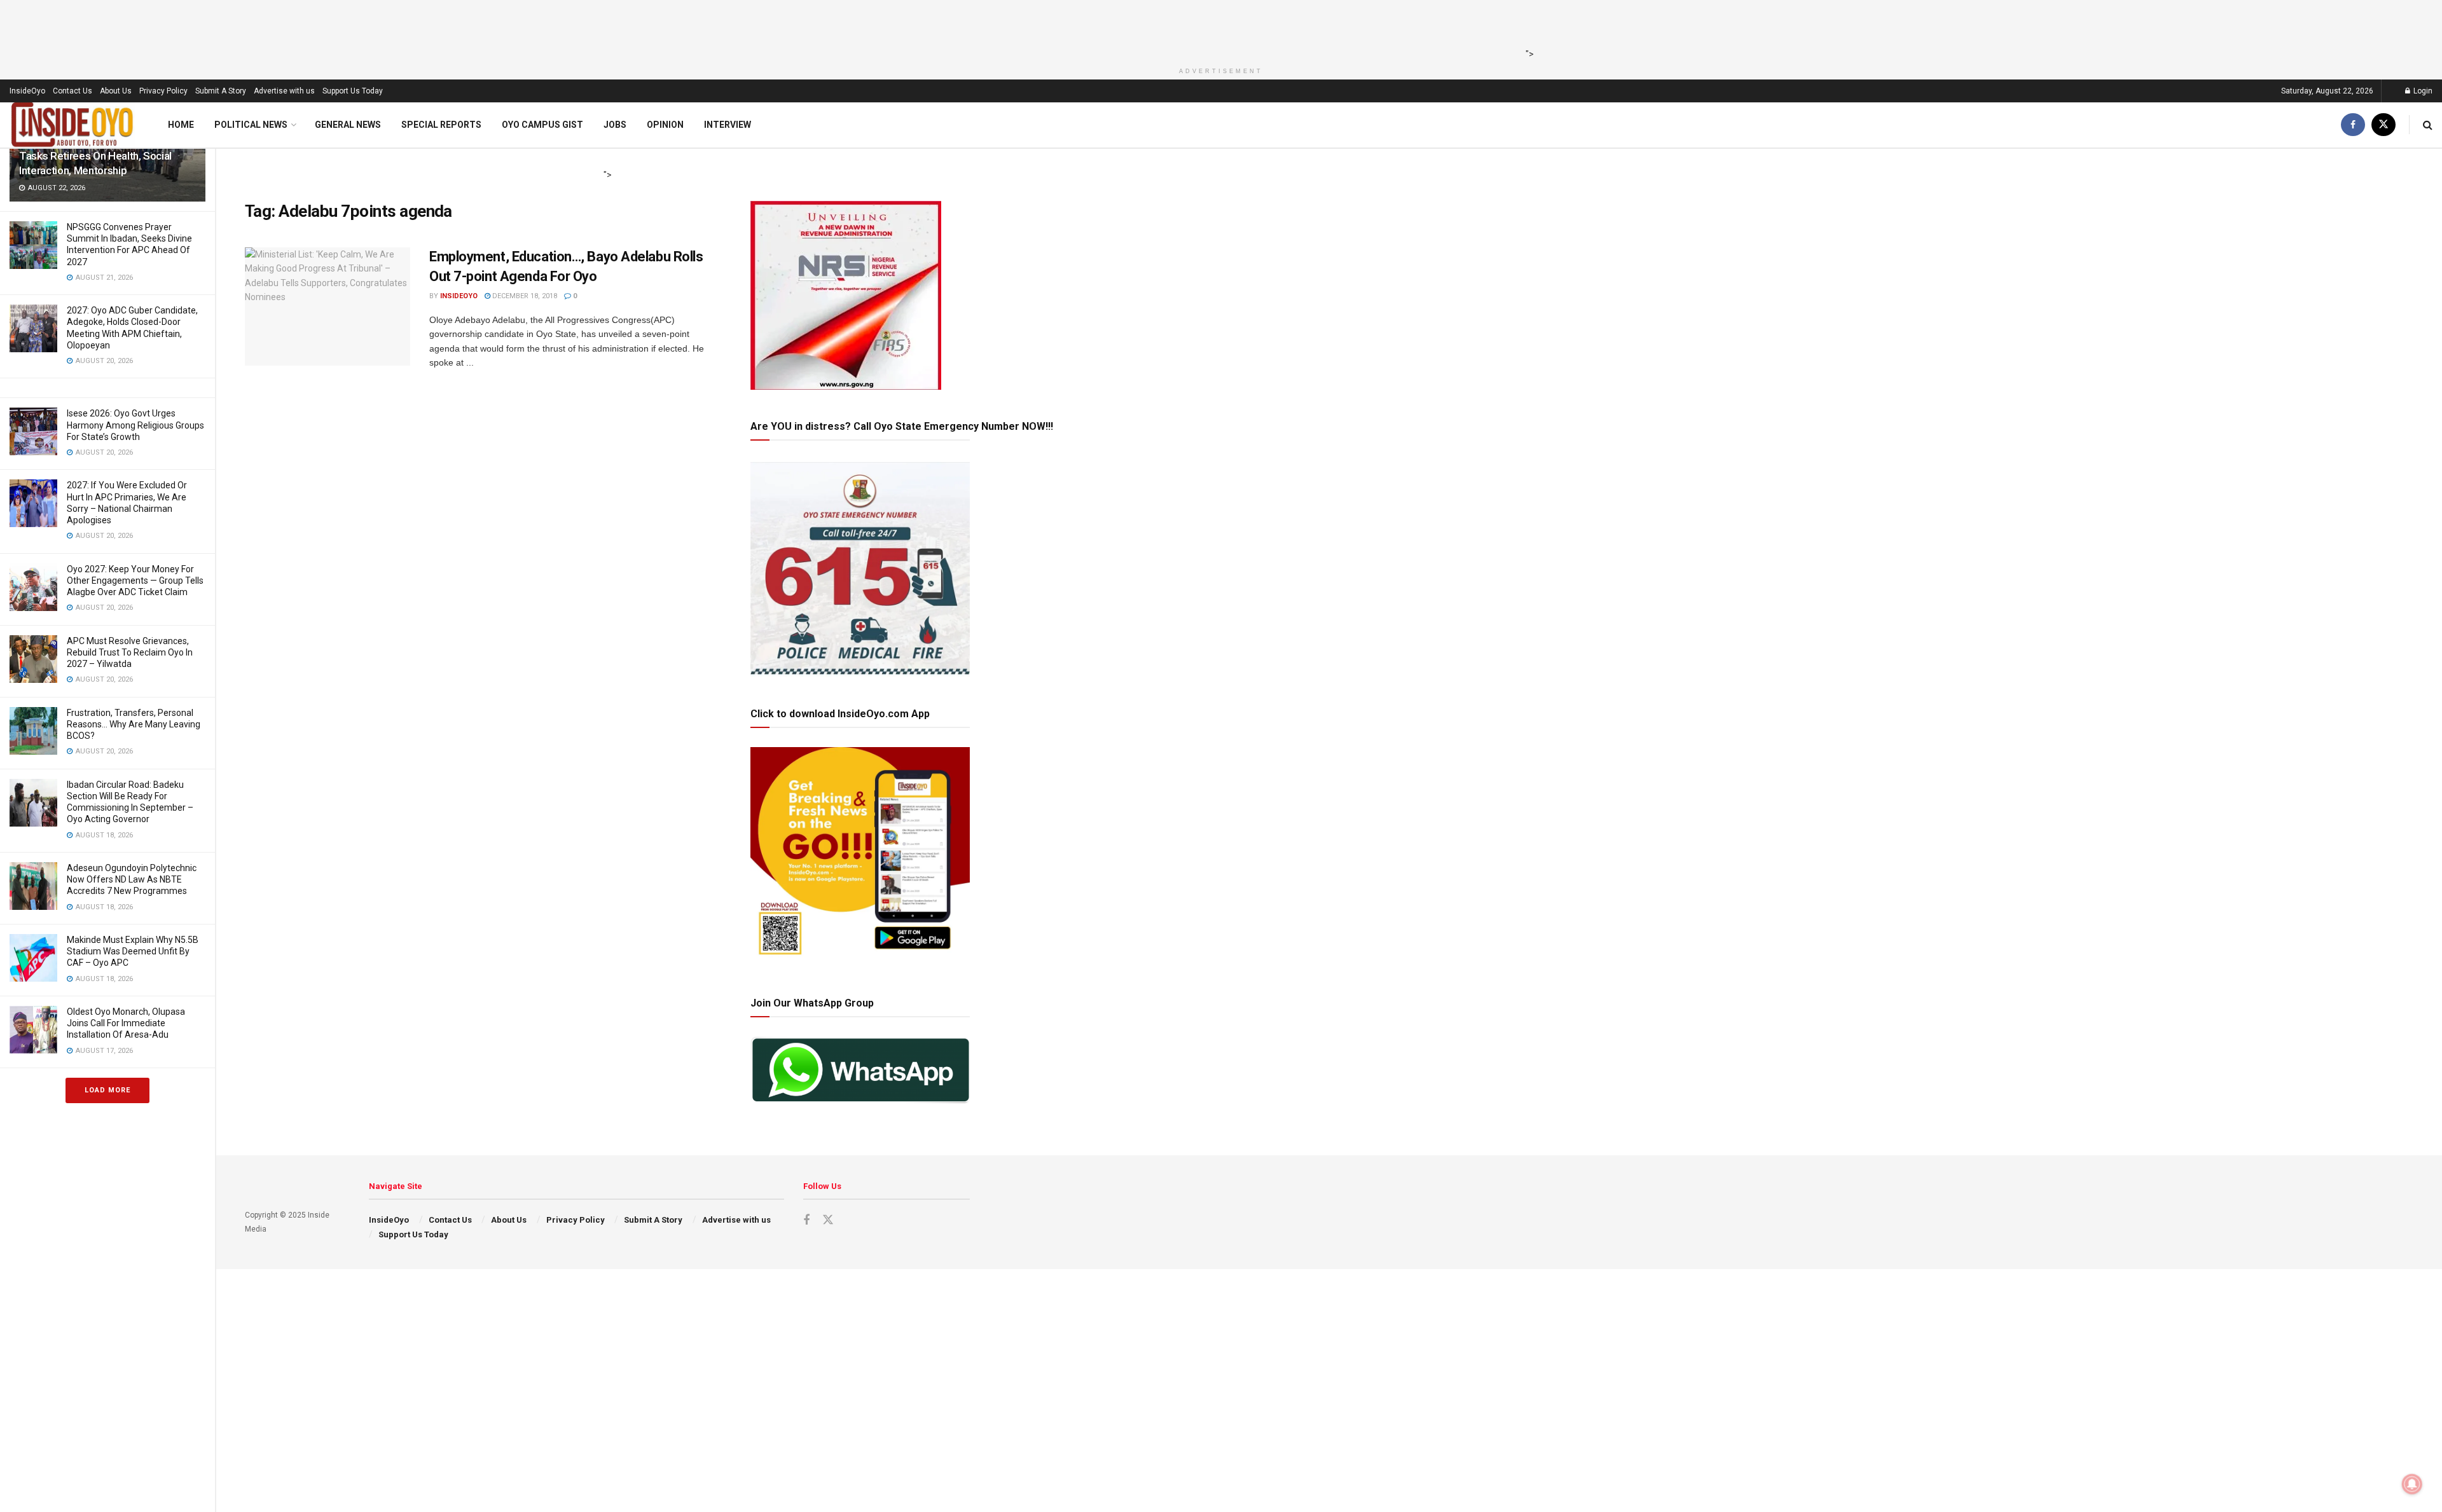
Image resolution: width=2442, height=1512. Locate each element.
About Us (116, 91)
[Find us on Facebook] (2353, 125)
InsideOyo (27, 91)
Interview (728, 125)
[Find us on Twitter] (2383, 125)
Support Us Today (353, 91)
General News (348, 125)
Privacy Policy (163, 91)
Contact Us (72, 91)
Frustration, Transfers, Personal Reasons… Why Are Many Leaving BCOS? (134, 724)
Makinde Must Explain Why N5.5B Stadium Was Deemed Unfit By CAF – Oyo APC (133, 951)
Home (181, 125)
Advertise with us (284, 91)
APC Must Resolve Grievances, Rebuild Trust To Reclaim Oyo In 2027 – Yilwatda (130, 652)
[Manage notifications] (2412, 1484)
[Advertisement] (1217, 29)
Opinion (665, 125)
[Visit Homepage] (72, 125)
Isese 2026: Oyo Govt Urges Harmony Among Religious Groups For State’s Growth (135, 425)
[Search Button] (2428, 125)
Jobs (615, 125)
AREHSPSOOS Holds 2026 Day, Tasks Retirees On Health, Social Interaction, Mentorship (95, 156)
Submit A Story (221, 91)
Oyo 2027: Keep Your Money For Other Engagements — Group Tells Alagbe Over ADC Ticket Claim (135, 581)
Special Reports (441, 125)
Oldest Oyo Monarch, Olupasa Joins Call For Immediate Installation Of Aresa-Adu (126, 1023)
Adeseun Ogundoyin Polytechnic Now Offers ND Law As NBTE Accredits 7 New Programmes (132, 879)
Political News (251, 125)
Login (2422, 91)
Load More (107, 1090)
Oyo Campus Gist (542, 125)
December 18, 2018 (524, 296)
